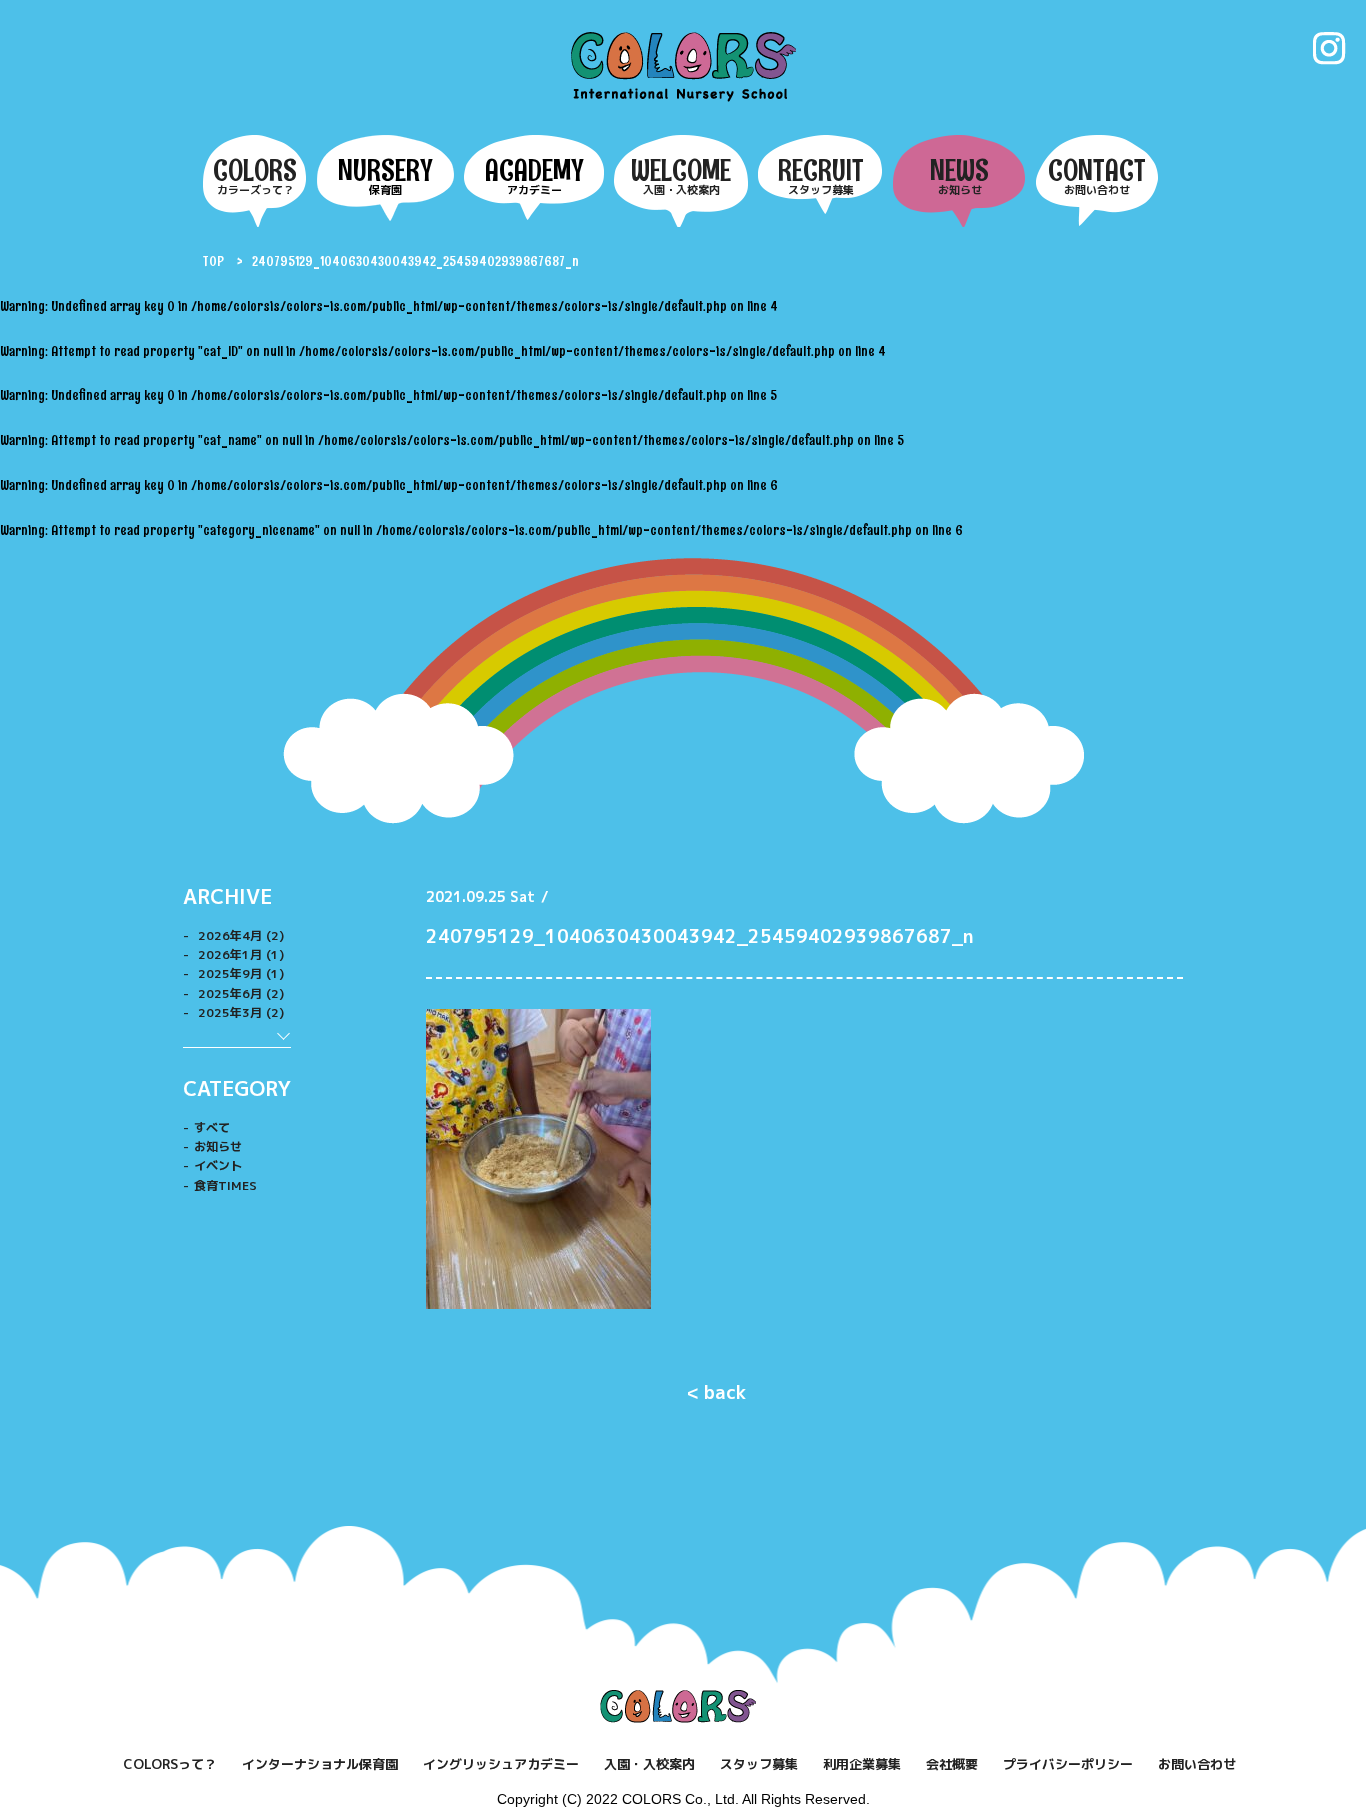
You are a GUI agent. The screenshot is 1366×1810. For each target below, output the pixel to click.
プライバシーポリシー (1068, 1764)
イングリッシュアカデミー (501, 1764)
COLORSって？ (170, 1764)
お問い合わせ (1197, 1764)
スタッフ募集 (759, 1764)
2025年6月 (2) (239, 993)
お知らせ (218, 1146)
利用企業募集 (862, 1764)
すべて (212, 1127)
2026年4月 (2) (239, 935)
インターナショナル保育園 (320, 1764)
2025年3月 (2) (239, 1012)
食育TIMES (225, 1185)
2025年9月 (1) (239, 973)
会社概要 (952, 1764)
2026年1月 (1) (239, 954)
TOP (213, 261)
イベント (218, 1165)
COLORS (683, 66)
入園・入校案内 (649, 1764)
